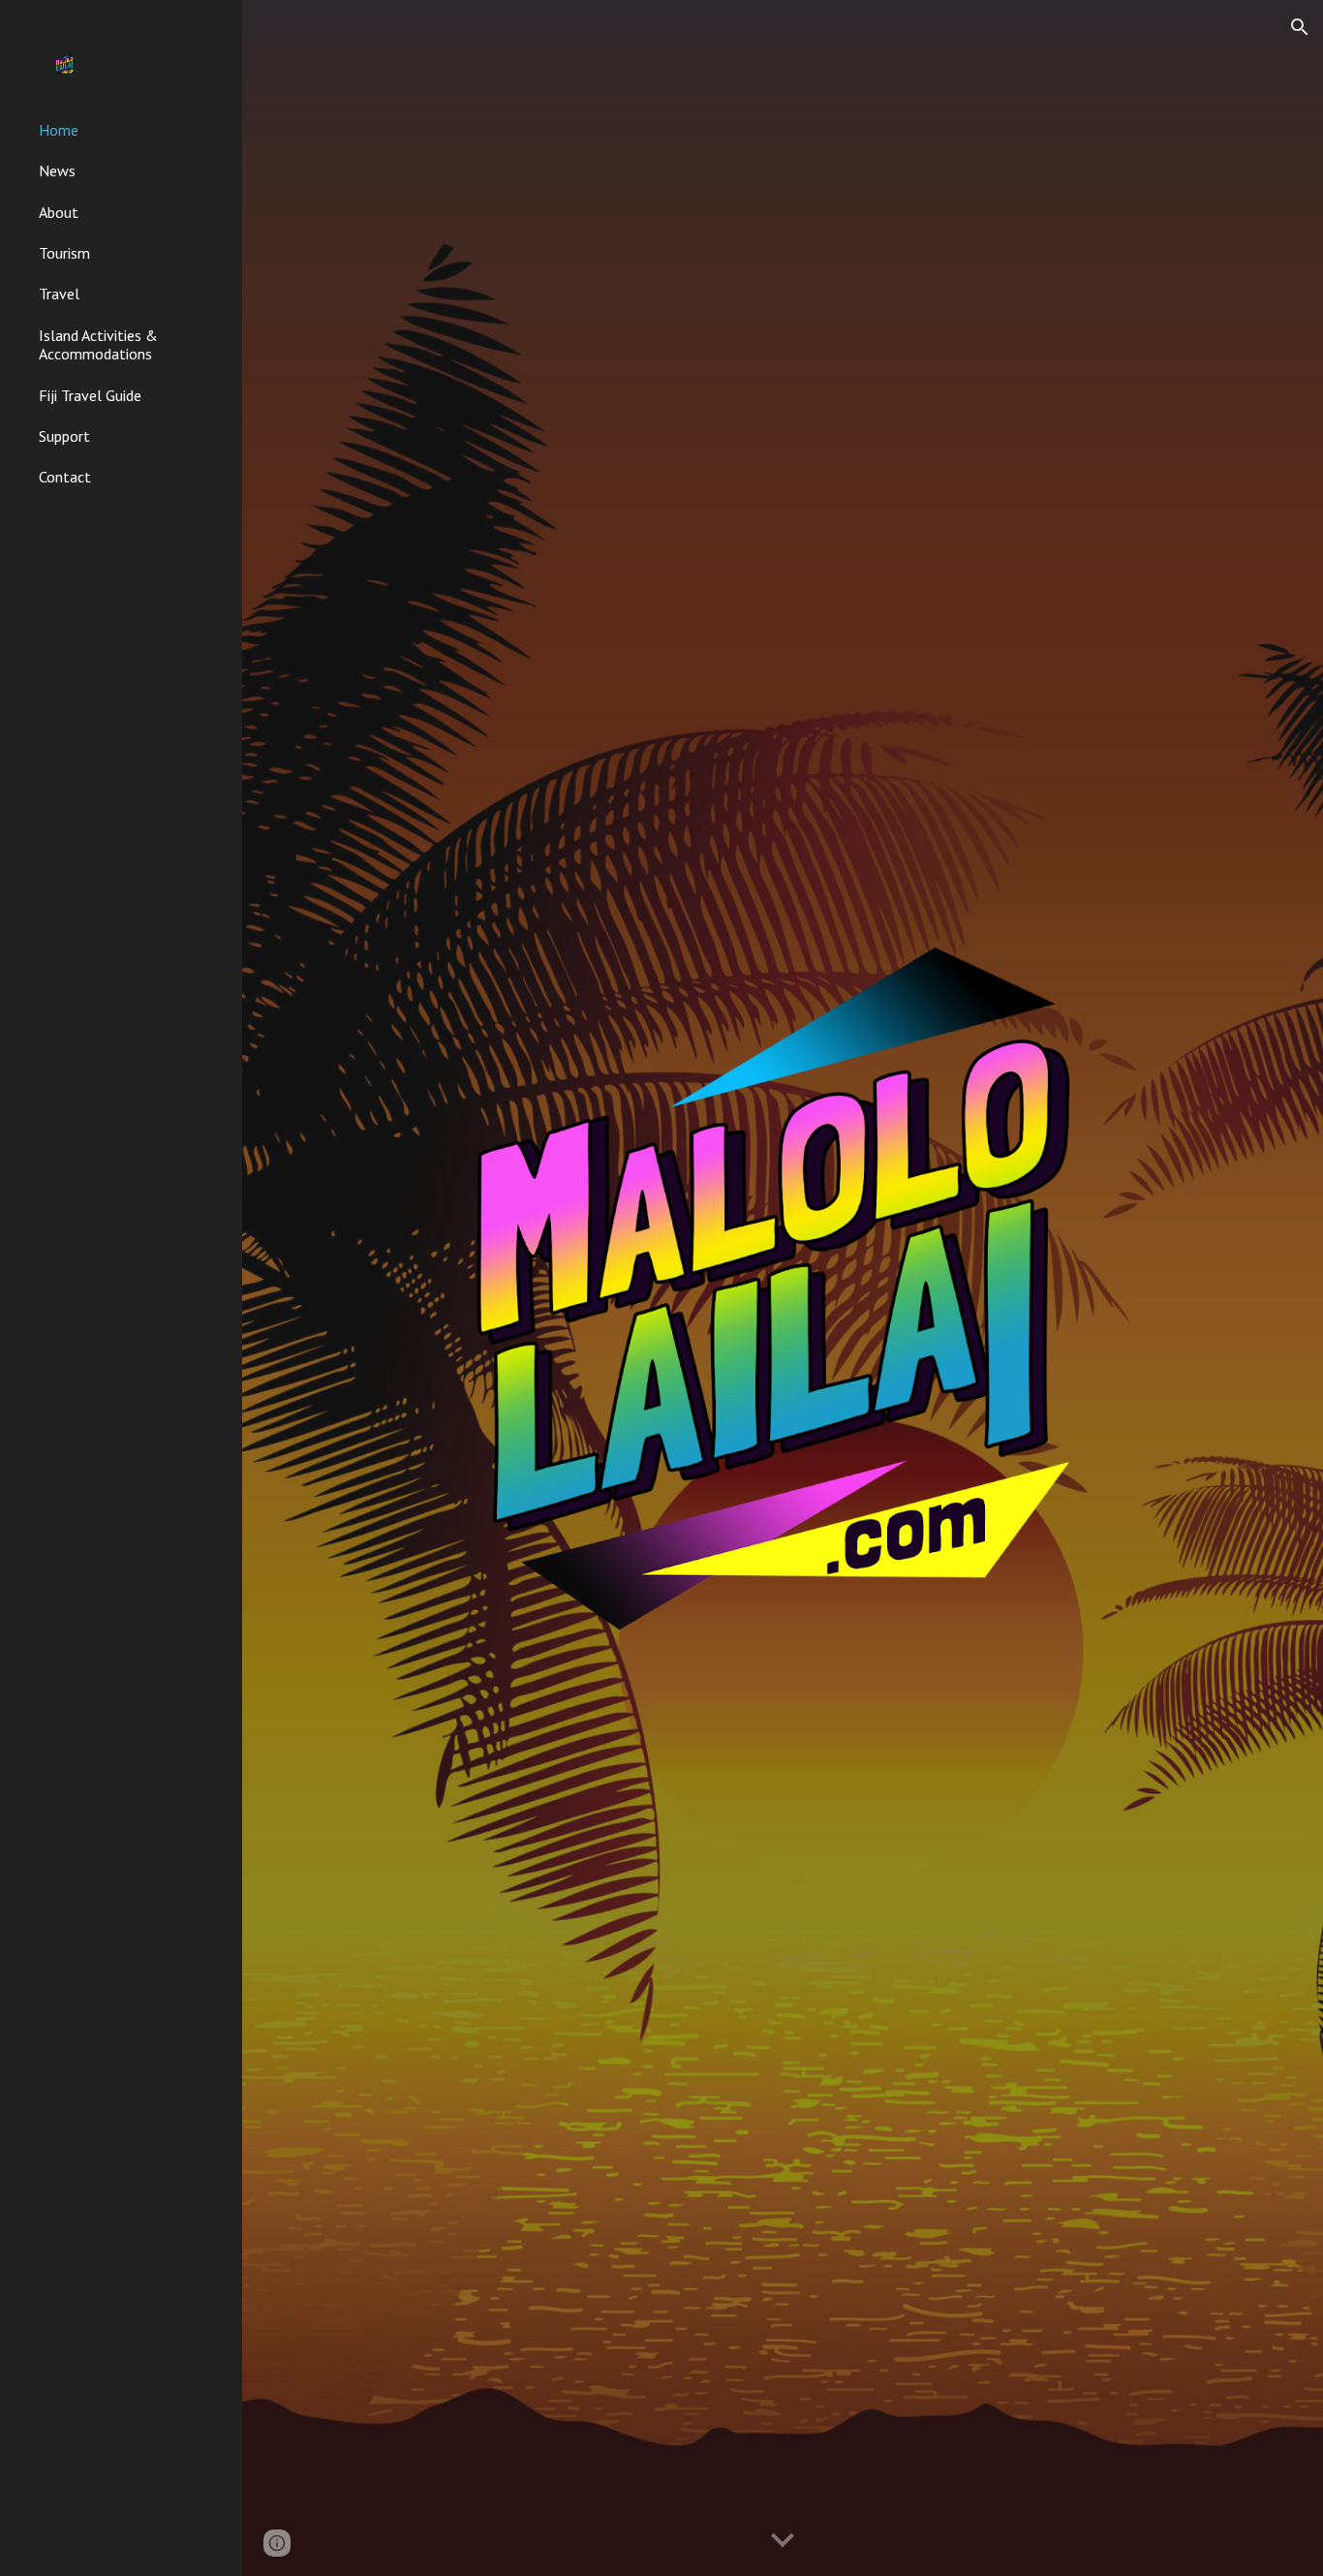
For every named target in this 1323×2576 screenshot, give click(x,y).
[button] (1300, 27)
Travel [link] (59, 294)
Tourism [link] (64, 253)
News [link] (57, 171)
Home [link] (59, 130)
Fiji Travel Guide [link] (90, 395)
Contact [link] (65, 477)
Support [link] (64, 436)
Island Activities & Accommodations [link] (98, 344)
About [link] (59, 212)
